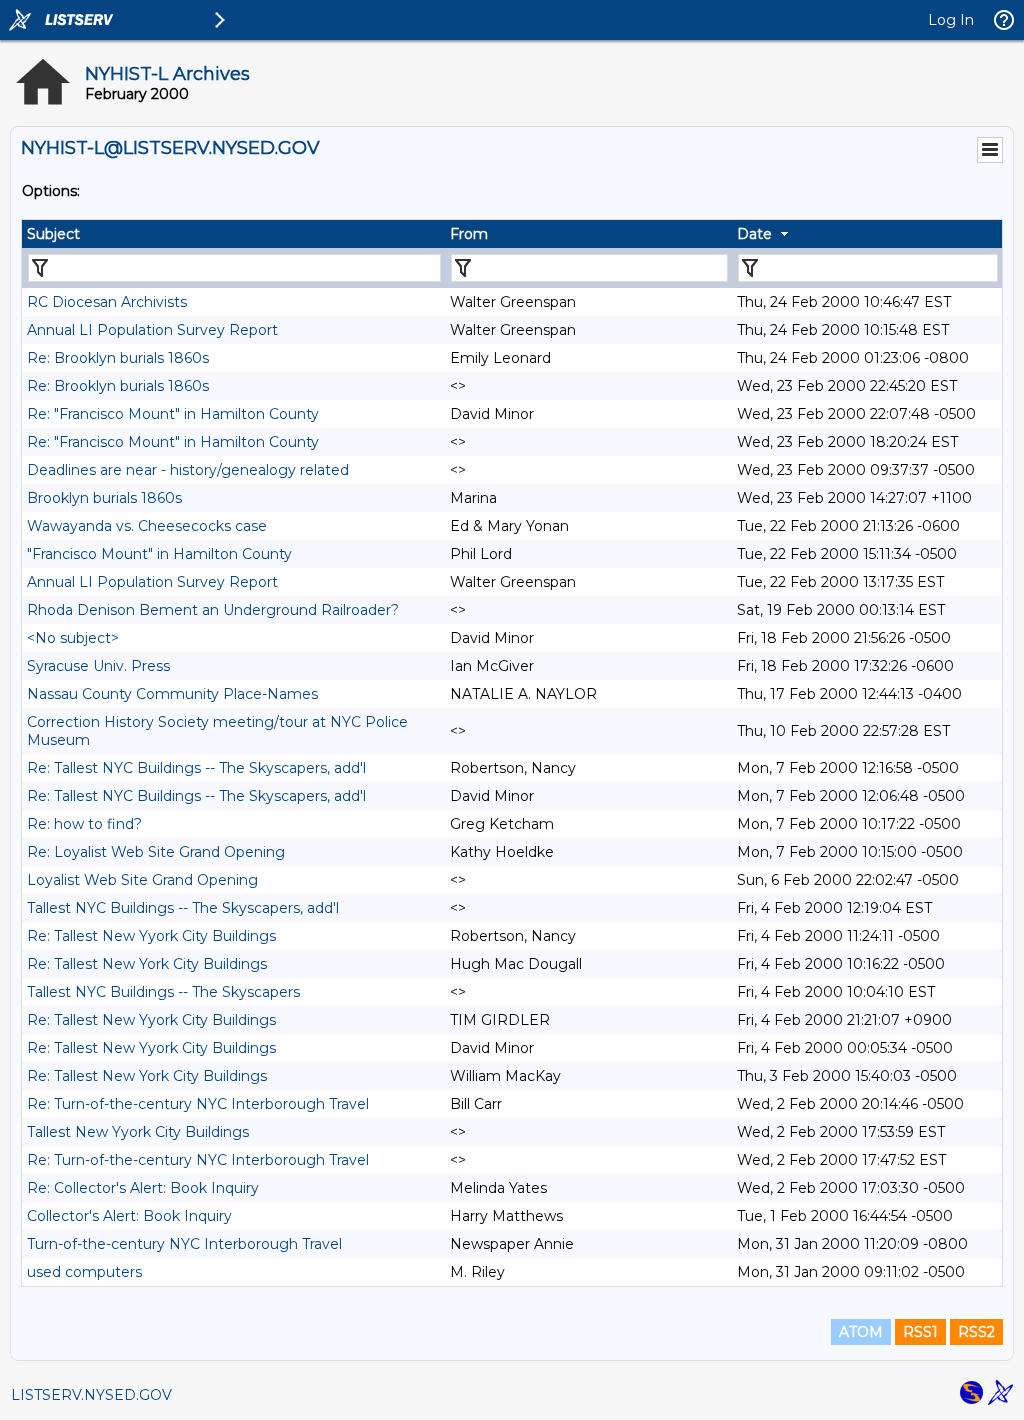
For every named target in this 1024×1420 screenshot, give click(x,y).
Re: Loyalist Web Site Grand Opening (156, 852)
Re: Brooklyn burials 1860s (118, 358)
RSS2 (976, 1332)
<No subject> (73, 638)
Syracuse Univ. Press (98, 666)
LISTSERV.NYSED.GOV (91, 1395)
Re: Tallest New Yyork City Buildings (151, 936)
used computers (84, 1272)
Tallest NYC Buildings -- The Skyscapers (163, 992)
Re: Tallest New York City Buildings (147, 964)
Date (754, 234)
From (469, 234)
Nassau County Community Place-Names (172, 694)
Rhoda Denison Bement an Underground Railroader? (213, 610)
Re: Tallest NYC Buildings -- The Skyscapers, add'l (196, 768)
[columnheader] (233, 234)
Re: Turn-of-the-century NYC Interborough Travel (198, 1104)
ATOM (861, 1332)
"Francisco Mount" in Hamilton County (159, 554)
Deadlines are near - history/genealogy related (188, 470)
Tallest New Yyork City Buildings (138, 1132)
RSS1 (920, 1332)
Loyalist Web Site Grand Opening (142, 880)
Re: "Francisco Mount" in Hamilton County (173, 414)
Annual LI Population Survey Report (152, 330)
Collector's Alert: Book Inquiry (129, 1216)
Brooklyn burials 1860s (104, 498)
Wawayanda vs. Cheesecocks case (147, 526)
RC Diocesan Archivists (107, 302)
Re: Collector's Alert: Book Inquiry (143, 1188)
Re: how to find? (84, 824)
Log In (951, 20)
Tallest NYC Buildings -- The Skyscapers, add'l (183, 908)
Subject (53, 234)
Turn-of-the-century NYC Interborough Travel (184, 1244)
